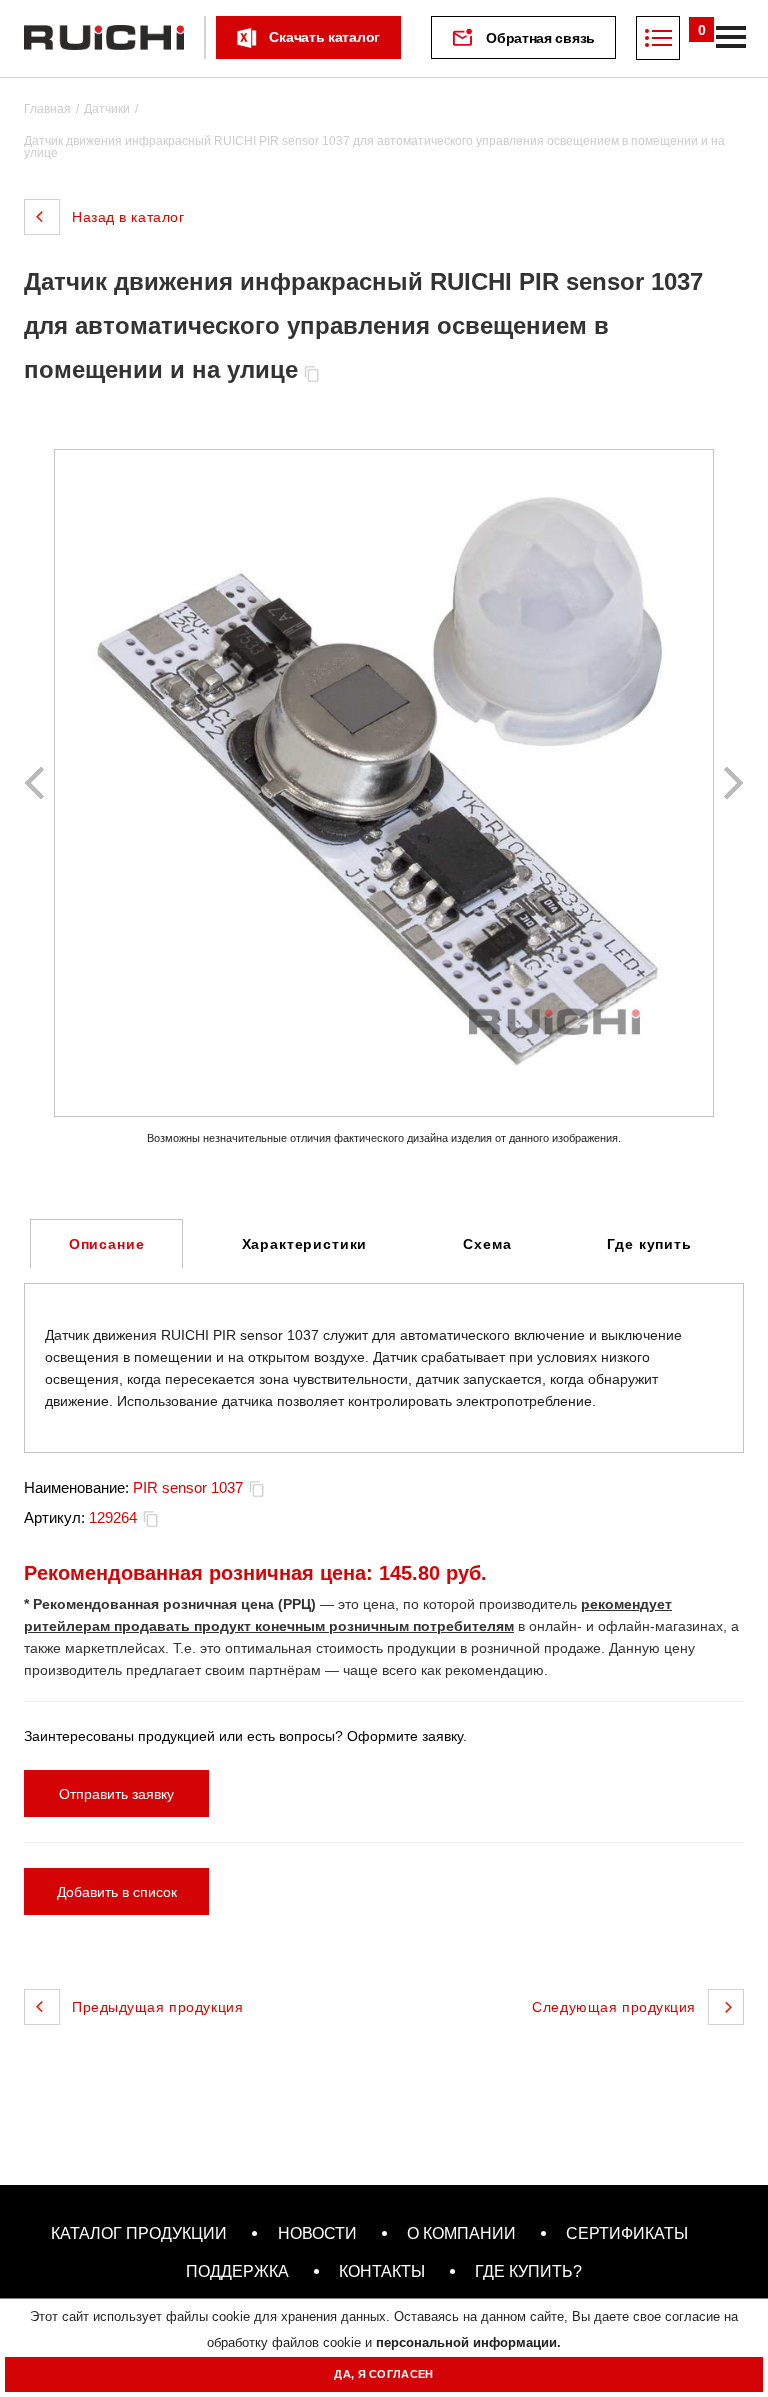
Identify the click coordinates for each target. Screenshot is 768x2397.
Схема (487, 1244)
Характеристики (305, 1244)
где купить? (528, 2271)
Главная (47, 109)
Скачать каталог (324, 37)
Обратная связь (540, 38)
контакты (382, 2271)
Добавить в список (117, 1892)
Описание (107, 1244)
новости (317, 2233)
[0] (658, 38)
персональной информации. (468, 2342)
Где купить (649, 1244)
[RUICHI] (104, 37)
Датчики (107, 109)
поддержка (237, 2271)
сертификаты (627, 2233)
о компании (461, 2233)
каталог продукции (139, 2233)
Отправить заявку (116, 1794)
